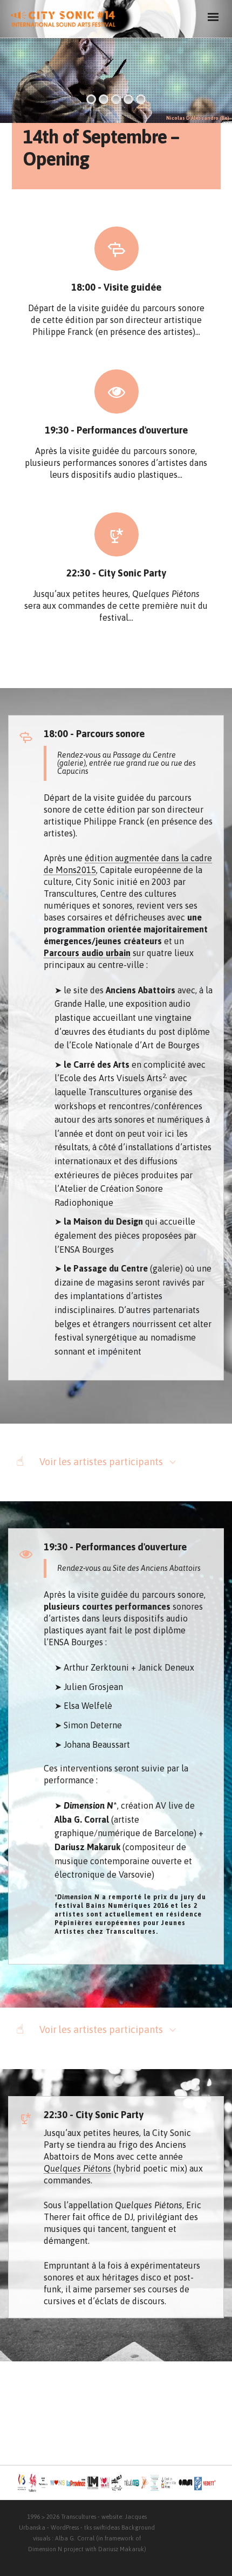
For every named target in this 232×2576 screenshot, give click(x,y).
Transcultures (79, 2517)
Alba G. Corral (75, 2538)
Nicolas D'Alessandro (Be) (198, 118)
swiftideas (107, 2527)
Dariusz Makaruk (121, 2549)
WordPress (65, 2527)
